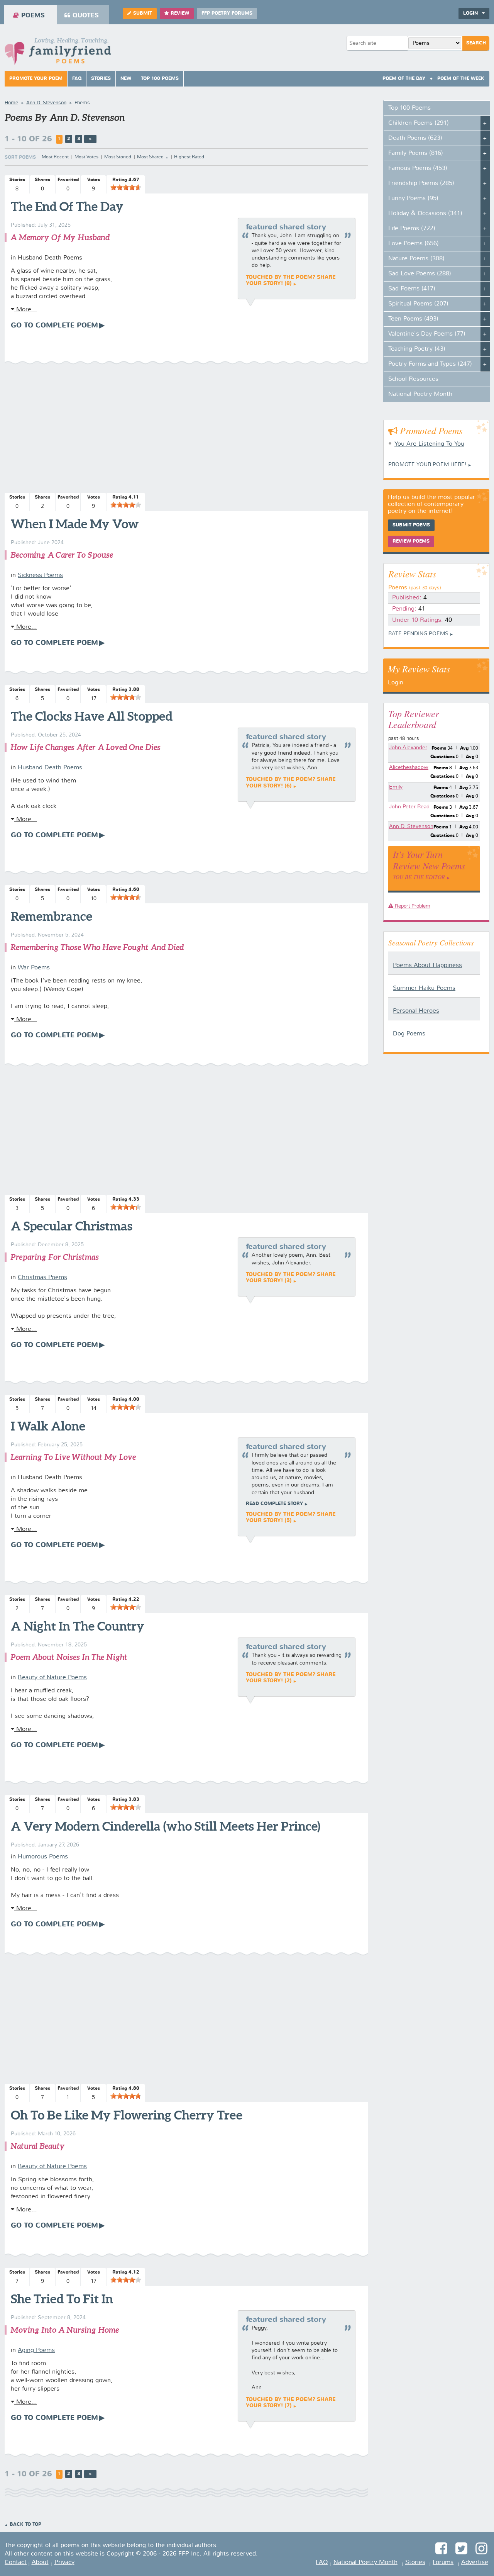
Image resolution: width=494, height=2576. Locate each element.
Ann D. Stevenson (411, 826)
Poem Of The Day (404, 79)
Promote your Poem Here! (427, 465)
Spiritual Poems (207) (418, 304)
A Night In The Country (78, 1626)
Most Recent (55, 157)
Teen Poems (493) (413, 319)
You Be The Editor (419, 877)
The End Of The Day (67, 206)
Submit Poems (411, 525)
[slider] (126, 187)
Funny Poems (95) (413, 199)
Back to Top (25, 2525)
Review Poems (411, 541)
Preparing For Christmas (55, 1257)
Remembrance (52, 916)
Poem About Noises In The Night (69, 1657)
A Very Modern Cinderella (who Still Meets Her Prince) (166, 1826)
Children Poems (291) (419, 123)
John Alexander (408, 748)
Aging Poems (36, 2350)
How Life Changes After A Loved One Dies (85, 747)
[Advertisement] (186, 429)
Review (180, 14)
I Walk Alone (48, 1426)
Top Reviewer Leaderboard (414, 719)
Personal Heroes (416, 1011)
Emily (396, 787)
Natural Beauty (38, 2146)
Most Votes (86, 157)
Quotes (86, 16)
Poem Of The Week (461, 79)
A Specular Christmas (72, 1226)
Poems (33, 16)
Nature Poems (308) (416, 259)
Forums (443, 2562)
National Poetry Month (420, 394)
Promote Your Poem (36, 79)
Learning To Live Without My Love (73, 1457)
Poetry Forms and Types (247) (430, 364)
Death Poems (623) (415, 138)
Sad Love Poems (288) (420, 274)
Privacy (64, 2562)
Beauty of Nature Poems (52, 1678)
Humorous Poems (43, 1857)
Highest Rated (189, 157)
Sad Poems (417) (412, 289)
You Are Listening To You (429, 444)
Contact (16, 2562)
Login (396, 683)
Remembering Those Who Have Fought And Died (97, 947)
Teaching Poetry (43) (417, 349)
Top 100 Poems (160, 79)
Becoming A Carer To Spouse (62, 555)
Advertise (475, 2562)
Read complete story (274, 1504)
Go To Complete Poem (54, 326)
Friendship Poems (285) (421, 183)
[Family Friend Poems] (58, 53)
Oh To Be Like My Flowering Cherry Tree (127, 2115)
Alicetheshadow (409, 767)
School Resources (413, 379)
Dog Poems (409, 1034)
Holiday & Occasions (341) (425, 214)
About (40, 2562)
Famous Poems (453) (418, 168)
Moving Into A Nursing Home (65, 2330)
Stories (101, 79)
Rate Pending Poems (418, 634)
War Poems (34, 968)
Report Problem (412, 906)
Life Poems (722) (412, 229)
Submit (143, 14)
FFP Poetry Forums (227, 14)
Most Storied (118, 157)
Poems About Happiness (427, 966)
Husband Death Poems (50, 768)
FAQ (77, 79)
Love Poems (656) (414, 244)
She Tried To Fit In (62, 2299)
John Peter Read (409, 807)
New (126, 79)
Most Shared (150, 157)
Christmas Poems (42, 1278)
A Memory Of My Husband (60, 237)
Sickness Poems (40, 575)
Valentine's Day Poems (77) (427, 334)
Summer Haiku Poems (424, 988)
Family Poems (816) (416, 153)
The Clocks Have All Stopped (92, 716)
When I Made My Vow (75, 524)
